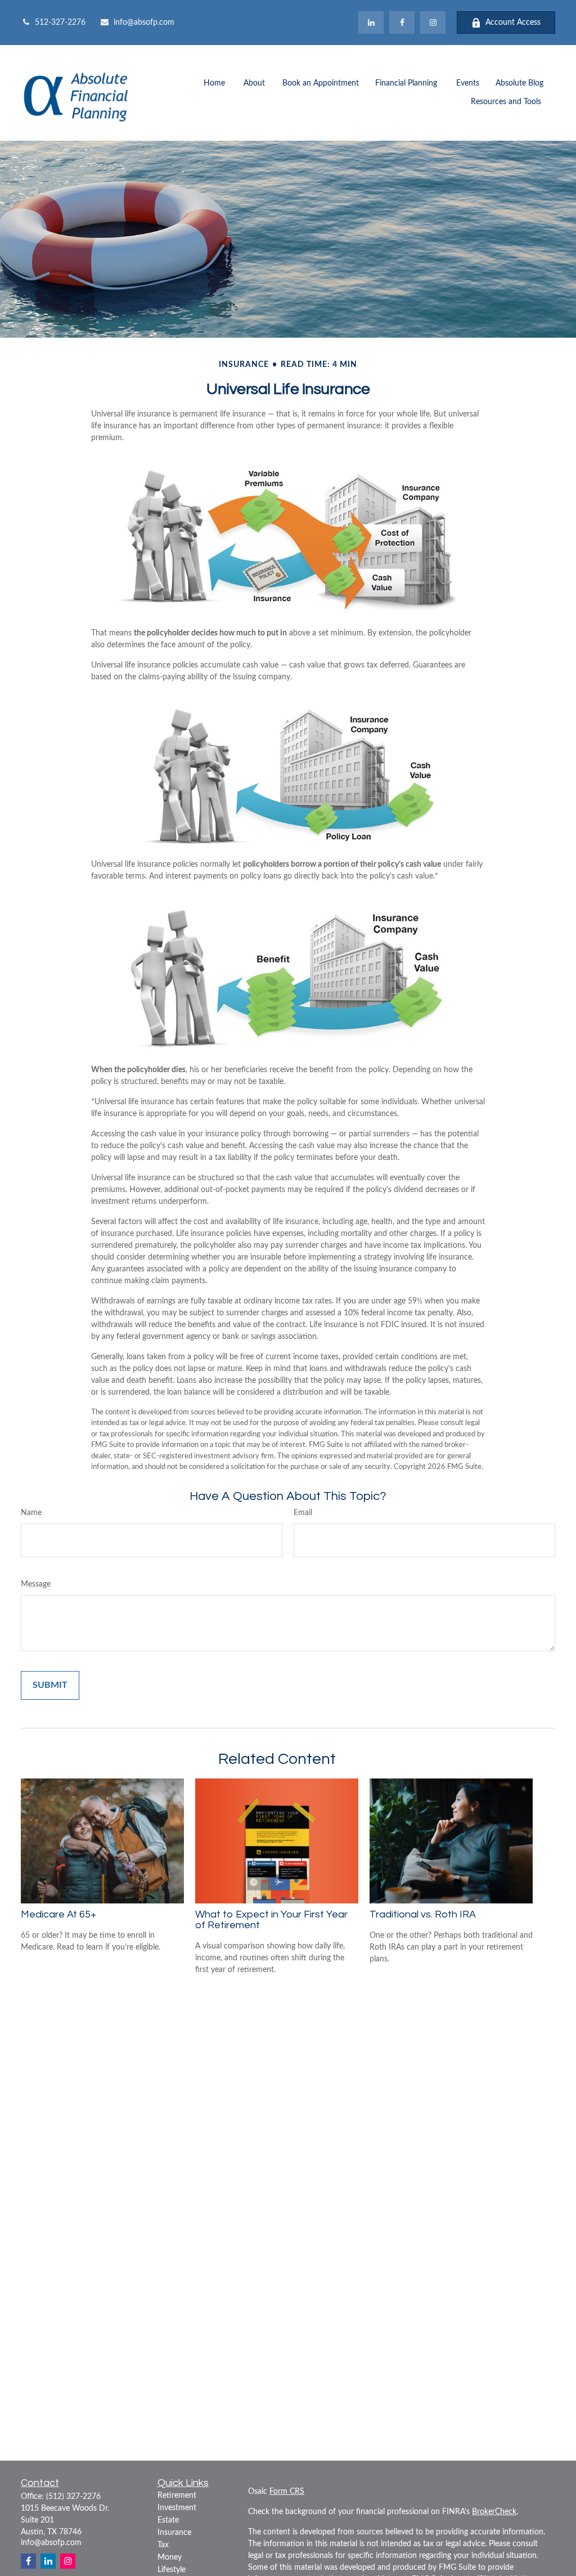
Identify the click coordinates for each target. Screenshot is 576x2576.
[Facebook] (402, 23)
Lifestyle (172, 2570)
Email (303, 1513)
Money (170, 2557)
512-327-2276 (60, 23)
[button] (214, 84)
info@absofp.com (144, 23)
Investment (177, 2508)
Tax (163, 2545)
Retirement (177, 2496)
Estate (168, 2520)
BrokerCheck (494, 2512)
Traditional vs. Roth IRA (423, 1914)
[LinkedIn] (371, 23)
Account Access (513, 23)
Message (36, 1584)
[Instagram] (68, 2561)
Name (31, 1513)
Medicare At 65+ (58, 1914)
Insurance (174, 2533)
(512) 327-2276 (73, 2497)
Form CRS (287, 2492)
